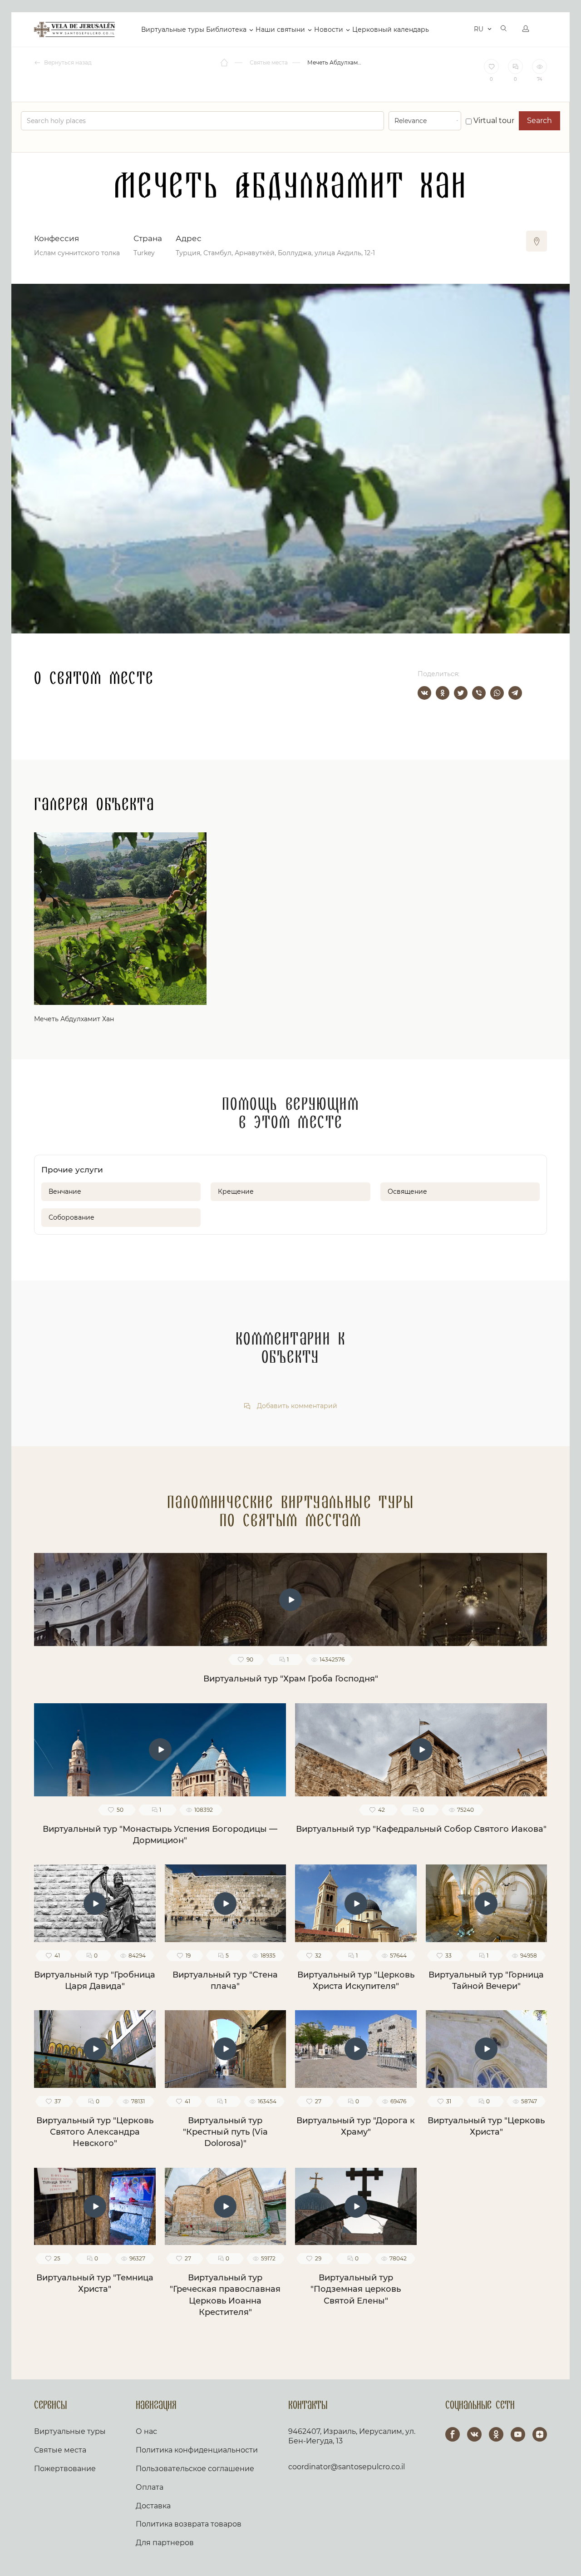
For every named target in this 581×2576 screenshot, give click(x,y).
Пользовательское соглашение (195, 2469)
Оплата (150, 2487)
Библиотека (226, 30)
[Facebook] (453, 2434)
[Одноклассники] (443, 693)
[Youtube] (518, 2434)
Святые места (60, 2450)
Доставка (153, 2506)
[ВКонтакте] (424, 693)
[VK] (474, 2434)
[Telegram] (515, 693)
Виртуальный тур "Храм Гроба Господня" (291, 1679)
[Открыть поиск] (504, 30)
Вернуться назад (67, 62)
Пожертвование (65, 2469)
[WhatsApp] (497, 693)
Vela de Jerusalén (74, 30)
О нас (146, 2431)
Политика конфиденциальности (197, 2450)
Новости (329, 30)
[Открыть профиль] (526, 30)
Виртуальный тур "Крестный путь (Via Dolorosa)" (225, 2132)
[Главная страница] (225, 63)
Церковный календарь (391, 30)
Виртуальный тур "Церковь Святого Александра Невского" (95, 2132)
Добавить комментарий (296, 1406)
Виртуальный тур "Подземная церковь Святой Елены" (356, 2289)
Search (539, 121)
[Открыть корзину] (460, 30)
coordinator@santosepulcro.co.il (347, 2467)
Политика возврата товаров (189, 2524)
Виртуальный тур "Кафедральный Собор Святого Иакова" (421, 1829)
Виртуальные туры (173, 30)
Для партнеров (165, 2543)
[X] (461, 693)
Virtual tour (493, 121)
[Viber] (479, 693)
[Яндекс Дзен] (540, 2434)
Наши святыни (280, 30)
